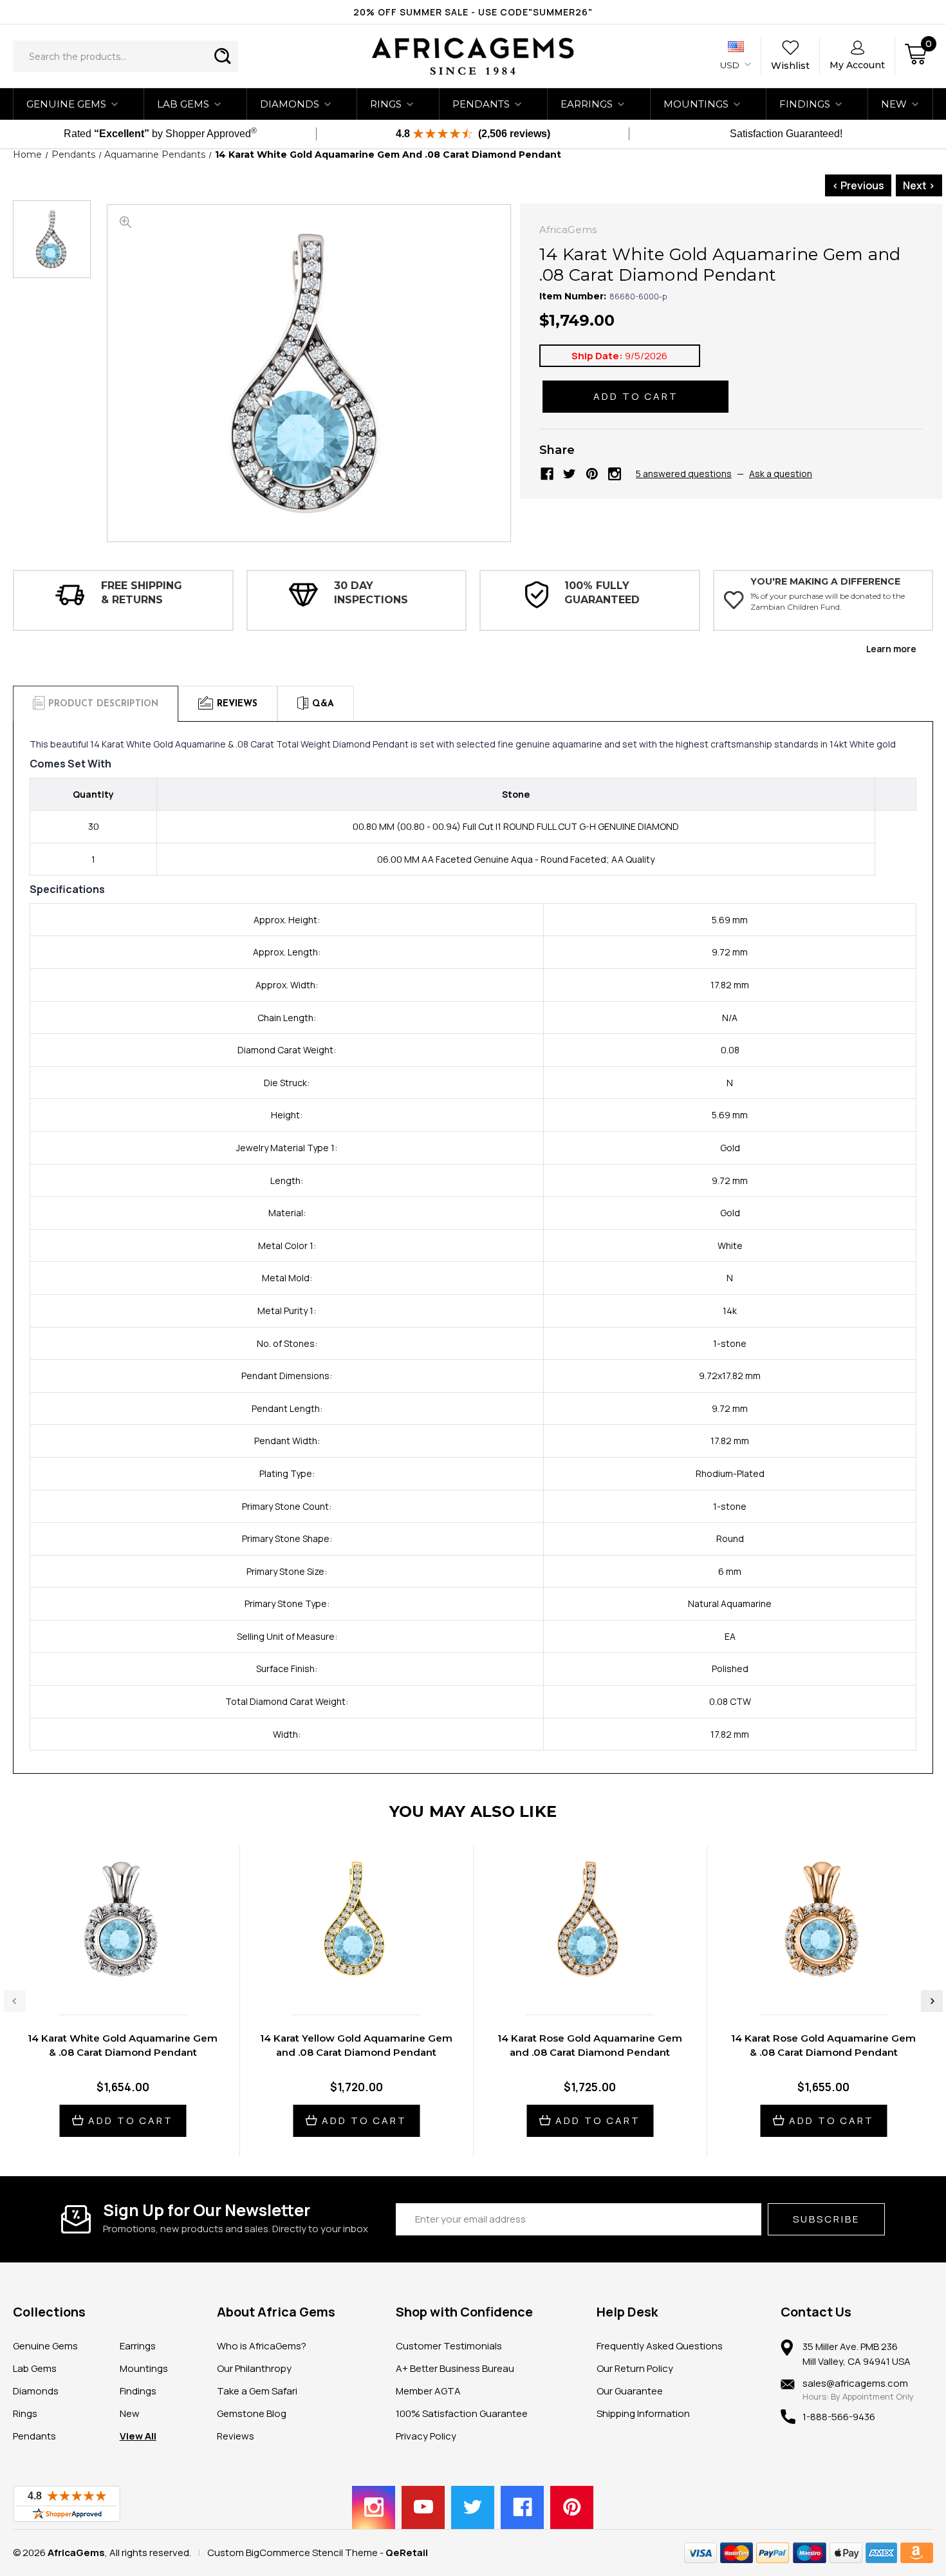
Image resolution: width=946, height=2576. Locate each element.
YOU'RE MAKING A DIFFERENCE (825, 581)
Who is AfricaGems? (262, 2346)
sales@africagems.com (855, 2383)
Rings (386, 104)
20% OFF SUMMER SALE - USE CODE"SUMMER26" (473, 12)
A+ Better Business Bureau (455, 2368)
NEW (894, 104)
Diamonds (290, 104)
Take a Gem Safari (257, 2391)
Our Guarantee (630, 2391)
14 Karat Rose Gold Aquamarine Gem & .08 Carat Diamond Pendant (823, 2045)
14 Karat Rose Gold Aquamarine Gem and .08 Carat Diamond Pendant (590, 2045)
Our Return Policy (635, 2368)
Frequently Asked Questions (660, 2346)
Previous (15, 2001)
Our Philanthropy (254, 2368)
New (130, 2413)
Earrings (587, 104)
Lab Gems (183, 104)
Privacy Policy (426, 2436)
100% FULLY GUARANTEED (602, 593)
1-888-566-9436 (839, 2417)
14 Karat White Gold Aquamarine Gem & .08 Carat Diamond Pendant (123, 2045)
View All (138, 2436)
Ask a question (781, 474)
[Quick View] (109, 1978)
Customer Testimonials (449, 2346)
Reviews (236, 2436)
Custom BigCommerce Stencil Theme (292, 2552)
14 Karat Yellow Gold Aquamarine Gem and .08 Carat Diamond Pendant (356, 2045)
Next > (919, 185)
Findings (805, 104)
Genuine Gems (66, 104)
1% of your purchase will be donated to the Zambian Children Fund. (828, 601)
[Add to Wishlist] (136, 1978)
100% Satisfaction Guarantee (462, 2413)
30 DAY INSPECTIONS (371, 593)
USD (731, 65)
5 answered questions (684, 474)
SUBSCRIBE (826, 2219)
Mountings (696, 104)
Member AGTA (428, 2391)
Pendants (481, 104)
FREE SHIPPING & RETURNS (142, 593)
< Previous (858, 185)
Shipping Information (643, 2413)
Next (932, 2001)
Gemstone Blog (252, 2413)
